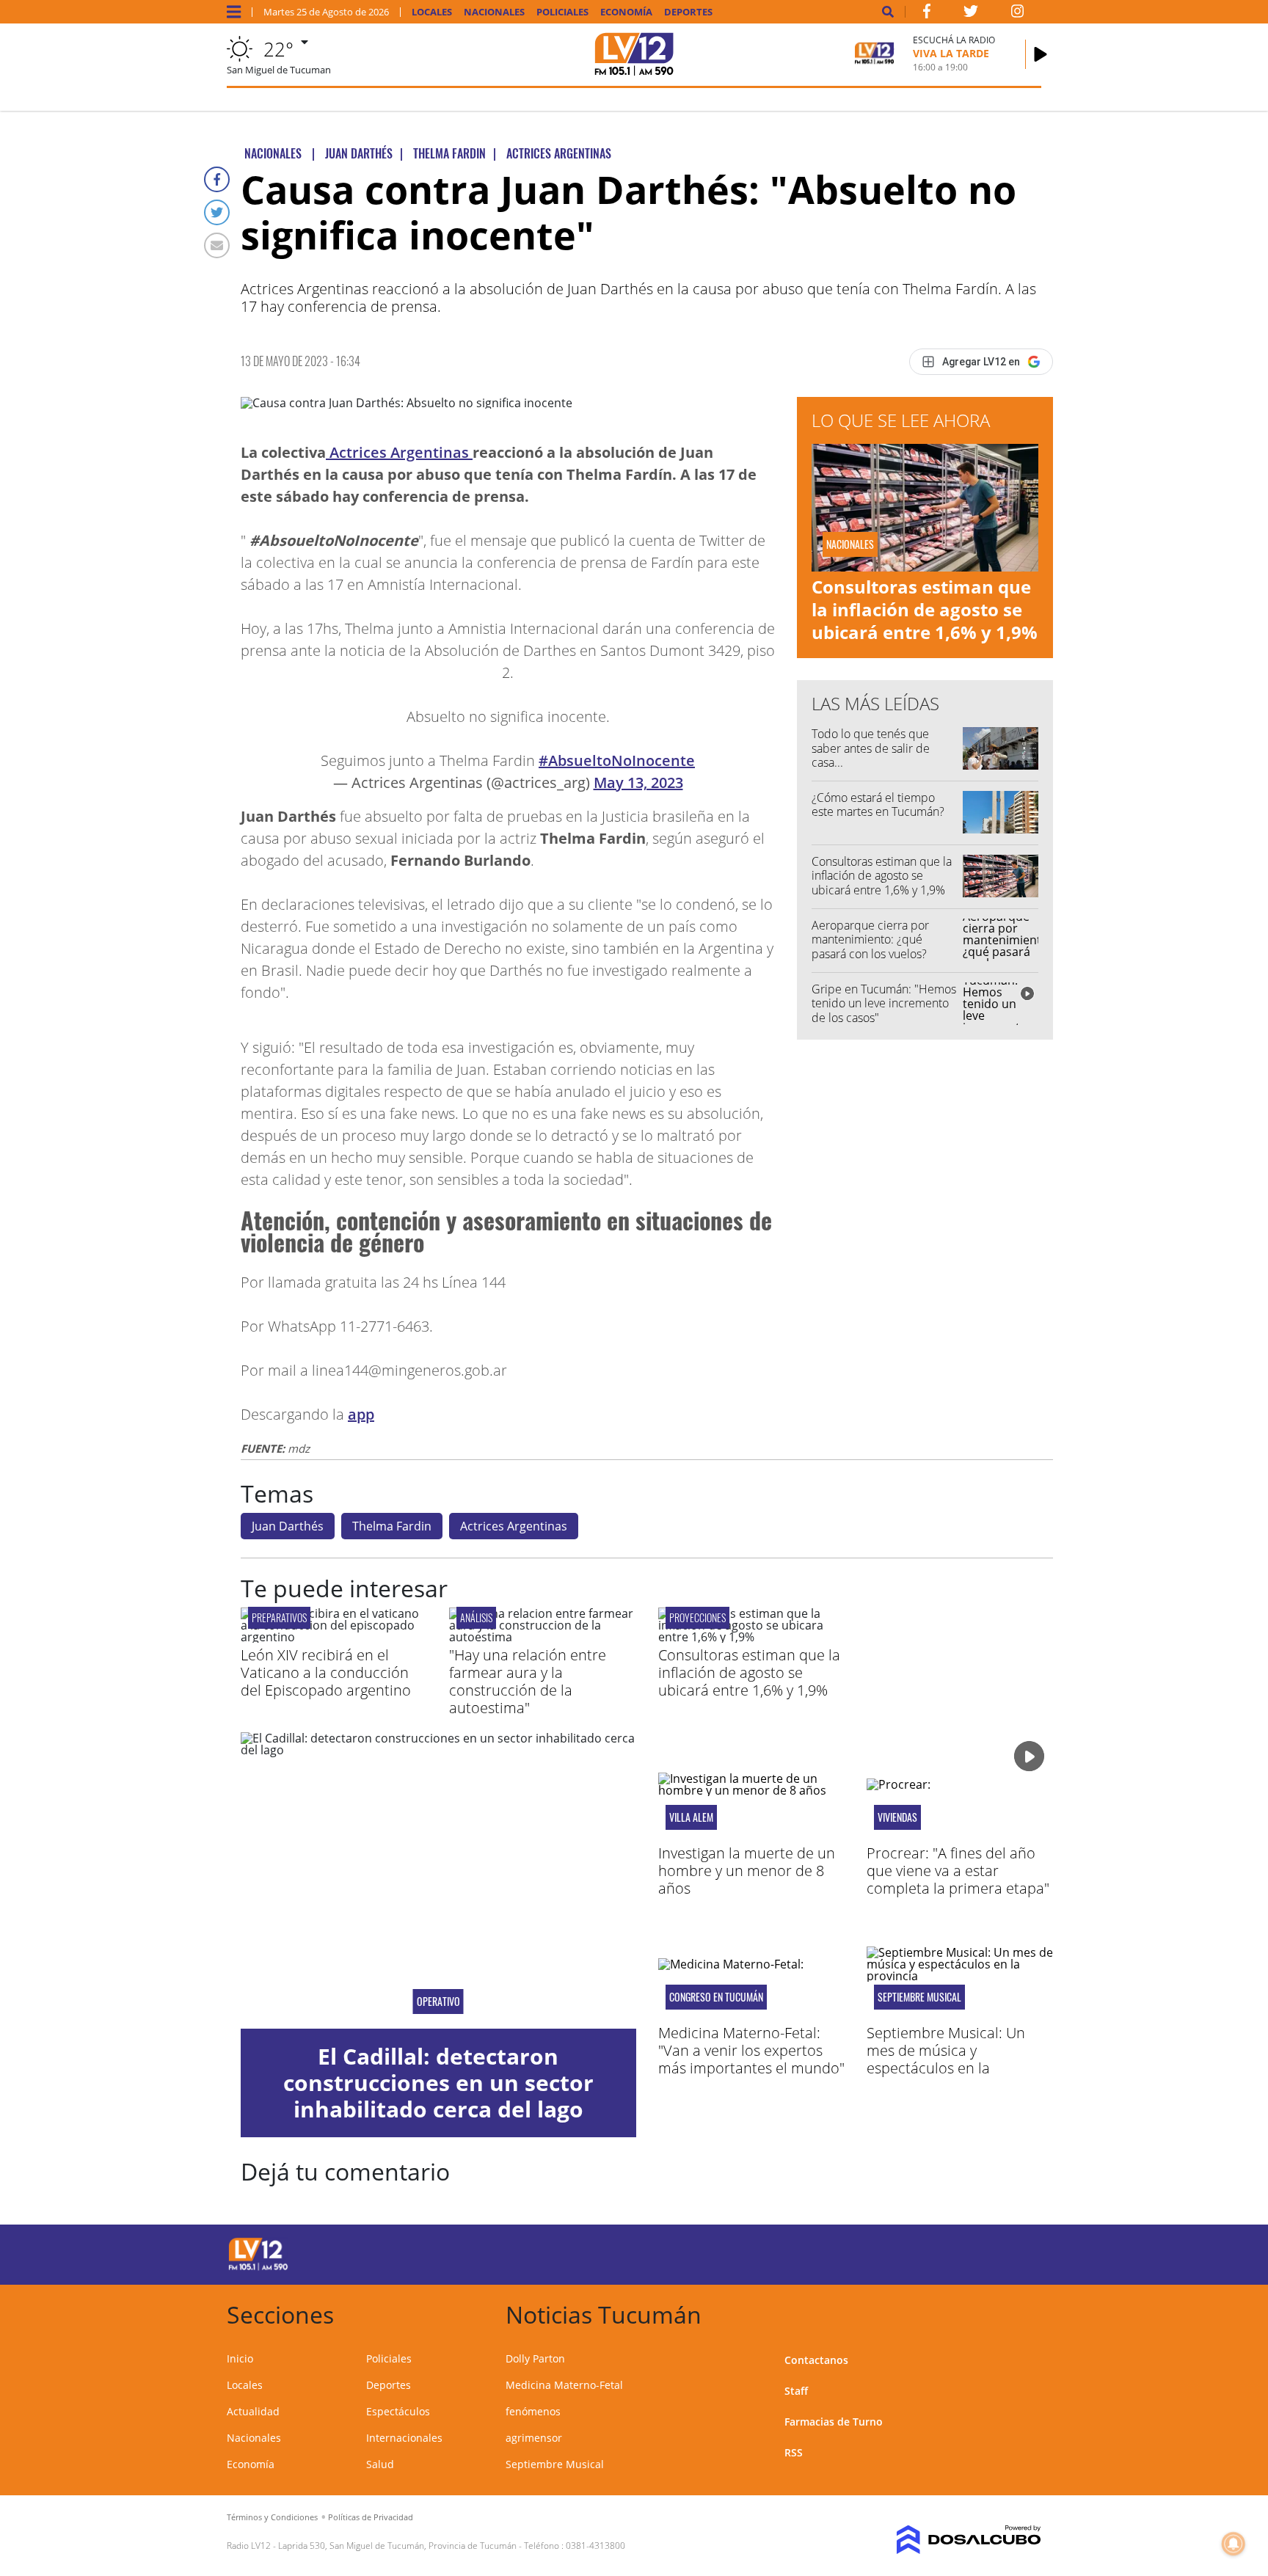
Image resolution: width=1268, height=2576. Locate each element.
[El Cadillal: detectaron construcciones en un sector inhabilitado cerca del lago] (438, 1880)
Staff (796, 2391)
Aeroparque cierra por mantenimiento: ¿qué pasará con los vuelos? (870, 939)
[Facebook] (217, 179)
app (361, 1414)
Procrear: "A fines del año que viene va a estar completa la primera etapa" (958, 1871)
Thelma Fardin (392, 1526)
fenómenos (533, 2411)
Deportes (688, 12)
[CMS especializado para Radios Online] (948, 2540)
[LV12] (258, 2268)
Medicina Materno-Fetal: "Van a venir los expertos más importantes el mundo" (751, 2050)
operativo (438, 2002)
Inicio (240, 2358)
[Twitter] (217, 212)
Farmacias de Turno (834, 2422)
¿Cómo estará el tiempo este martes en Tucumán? (878, 804)
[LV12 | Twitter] (971, 14)
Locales (432, 12)
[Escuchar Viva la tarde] (1041, 54)
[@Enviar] (217, 245)
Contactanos (816, 2360)
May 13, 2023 (638, 782)
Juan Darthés (288, 1526)
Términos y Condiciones (272, 2517)
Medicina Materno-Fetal (564, 2385)
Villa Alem (691, 1817)
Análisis (476, 1617)
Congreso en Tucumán (716, 1997)
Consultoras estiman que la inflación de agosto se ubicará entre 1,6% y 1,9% (925, 609)
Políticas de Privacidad (371, 2517)
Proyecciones (697, 1617)
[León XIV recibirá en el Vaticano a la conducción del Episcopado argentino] (334, 1637)
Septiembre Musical (919, 1997)
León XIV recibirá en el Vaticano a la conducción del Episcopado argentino (326, 1672)
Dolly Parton (535, 2358)
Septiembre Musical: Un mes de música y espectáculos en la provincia (946, 2059)
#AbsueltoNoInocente (617, 760)
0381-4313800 (595, 2546)
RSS (794, 2452)
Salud (380, 2464)
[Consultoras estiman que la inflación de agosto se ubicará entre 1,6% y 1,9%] (751, 1637)
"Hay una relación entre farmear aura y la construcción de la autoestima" (528, 1681)
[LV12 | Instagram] (1018, 14)
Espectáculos (398, 2411)
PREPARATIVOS (279, 1617)
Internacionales (404, 2438)
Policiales (562, 12)
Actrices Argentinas (399, 452)
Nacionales (494, 12)
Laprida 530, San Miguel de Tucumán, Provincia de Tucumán (397, 2546)
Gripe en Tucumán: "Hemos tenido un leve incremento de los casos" (884, 1003)
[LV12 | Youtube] (938, 2252)
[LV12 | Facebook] (927, 14)
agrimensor (534, 2438)
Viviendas (897, 1817)
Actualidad (253, 2411)
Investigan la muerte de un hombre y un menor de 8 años (747, 1871)
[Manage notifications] (1234, 2544)
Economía (626, 12)
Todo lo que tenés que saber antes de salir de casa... (871, 748)
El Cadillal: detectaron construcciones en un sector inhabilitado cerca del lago (438, 2083)
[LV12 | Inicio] (1025, 2312)
